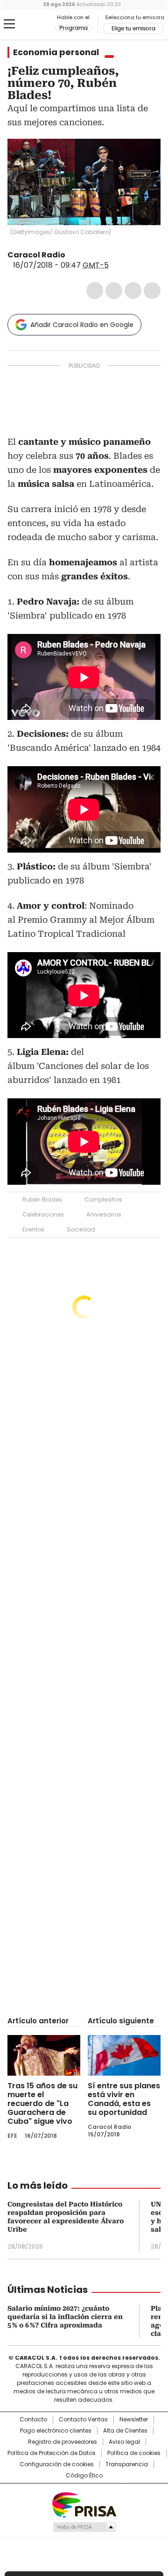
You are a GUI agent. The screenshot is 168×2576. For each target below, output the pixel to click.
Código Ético (84, 2476)
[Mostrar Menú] (9, 24)
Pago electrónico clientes (56, 2431)
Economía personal (56, 52)
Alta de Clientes (125, 2431)
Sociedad (81, 1229)
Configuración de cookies (57, 2464)
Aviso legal (124, 2442)
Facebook (95, 291)
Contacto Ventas (83, 2419)
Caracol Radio (31, 24)
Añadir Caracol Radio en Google (82, 325)
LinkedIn (133, 291)
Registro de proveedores (63, 2442)
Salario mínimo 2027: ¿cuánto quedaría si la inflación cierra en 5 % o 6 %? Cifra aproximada (65, 2317)
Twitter (114, 291)
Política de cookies (134, 2453)
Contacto (33, 2419)
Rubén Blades (42, 1199)
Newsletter (134, 2419)
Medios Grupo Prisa (84, 2527)
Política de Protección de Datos (52, 2453)
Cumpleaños (103, 1199)
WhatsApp (152, 291)
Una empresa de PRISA (84, 2504)
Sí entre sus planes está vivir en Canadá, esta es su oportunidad (124, 2099)
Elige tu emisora (133, 28)
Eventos (33, 1229)
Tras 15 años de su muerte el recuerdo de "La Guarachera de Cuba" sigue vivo (42, 2103)
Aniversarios (104, 1214)
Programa (73, 28)
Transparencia (127, 2464)
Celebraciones (43, 1214)
